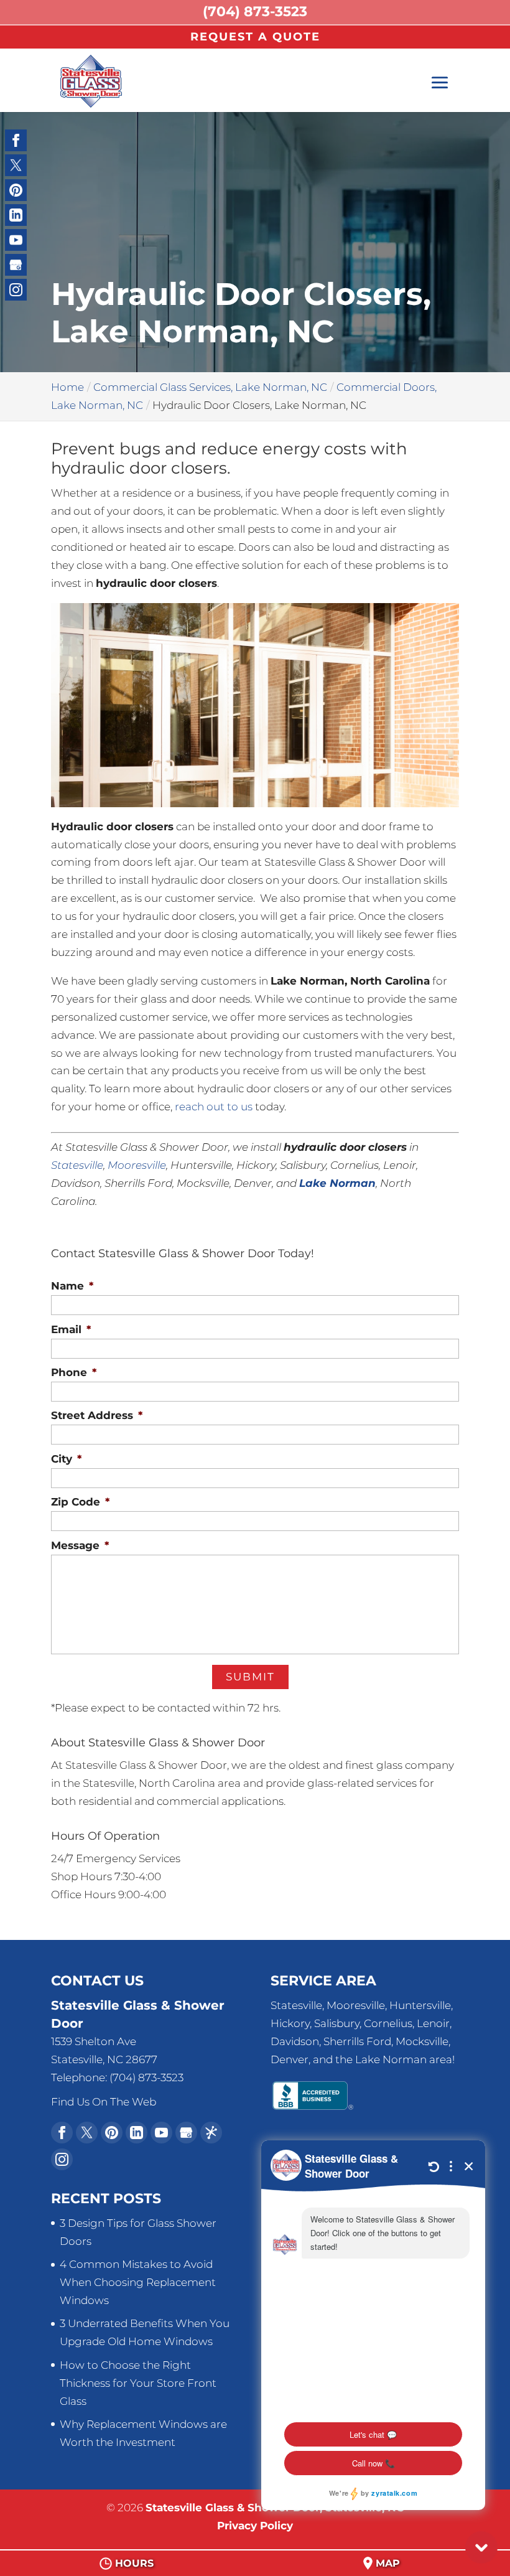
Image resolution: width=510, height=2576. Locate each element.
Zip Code (80, 1502)
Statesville (77, 1165)
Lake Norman (337, 1183)
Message (80, 1545)
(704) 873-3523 (255, 12)
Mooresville (137, 1165)
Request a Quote (255, 37)
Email (71, 1329)
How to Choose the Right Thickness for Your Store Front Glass (138, 2383)
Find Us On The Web (104, 2102)
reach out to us (214, 1107)
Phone (74, 1372)
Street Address (97, 1415)
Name (72, 1286)
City (66, 1459)
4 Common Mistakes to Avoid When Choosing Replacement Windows (138, 2282)
